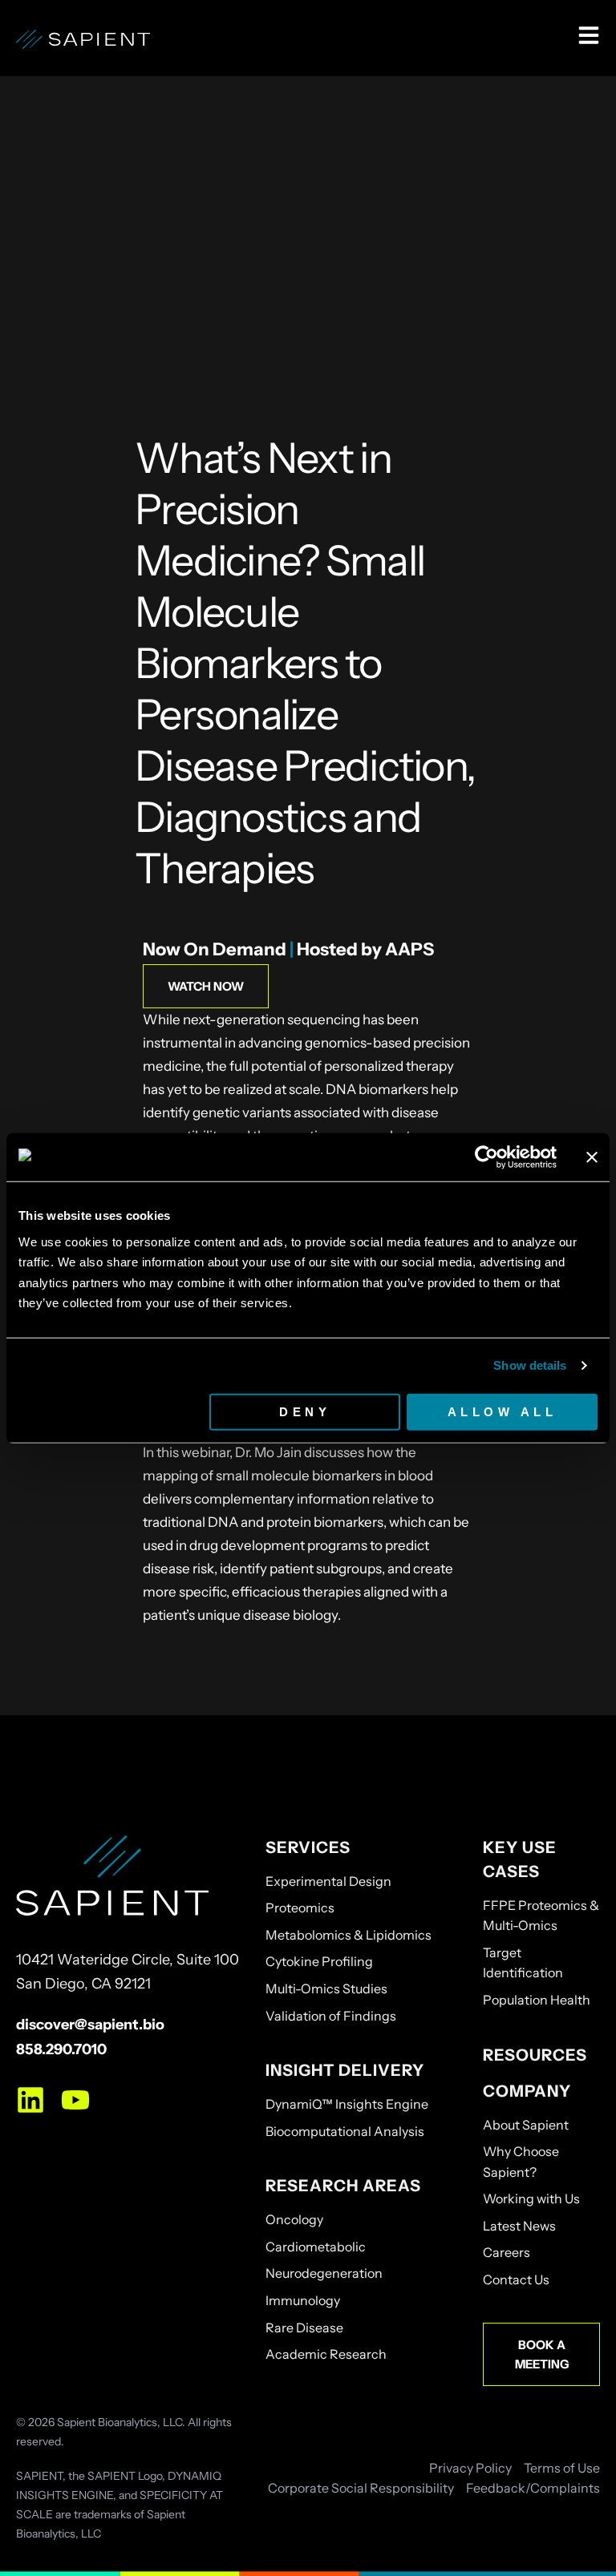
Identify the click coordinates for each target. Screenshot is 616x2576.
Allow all (503, 1411)
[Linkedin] (30, 2100)
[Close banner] (592, 1157)
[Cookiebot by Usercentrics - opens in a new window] (486, 1157)
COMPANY (527, 2091)
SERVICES (308, 1847)
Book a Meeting (542, 2354)
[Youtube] (75, 2100)
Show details (530, 1365)
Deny (305, 1411)
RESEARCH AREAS (343, 2186)
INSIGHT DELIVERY (345, 2070)
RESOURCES (535, 2055)
